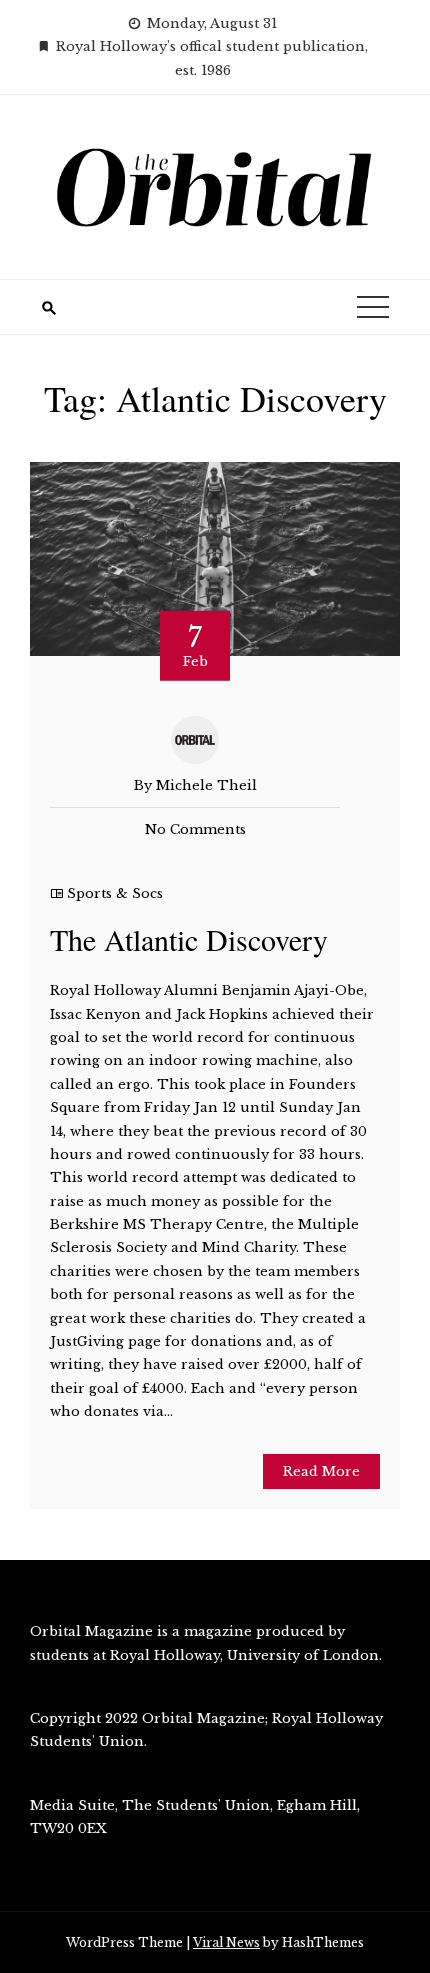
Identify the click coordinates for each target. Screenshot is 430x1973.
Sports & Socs (115, 893)
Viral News (226, 1942)
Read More (321, 1471)
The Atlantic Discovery (189, 939)
